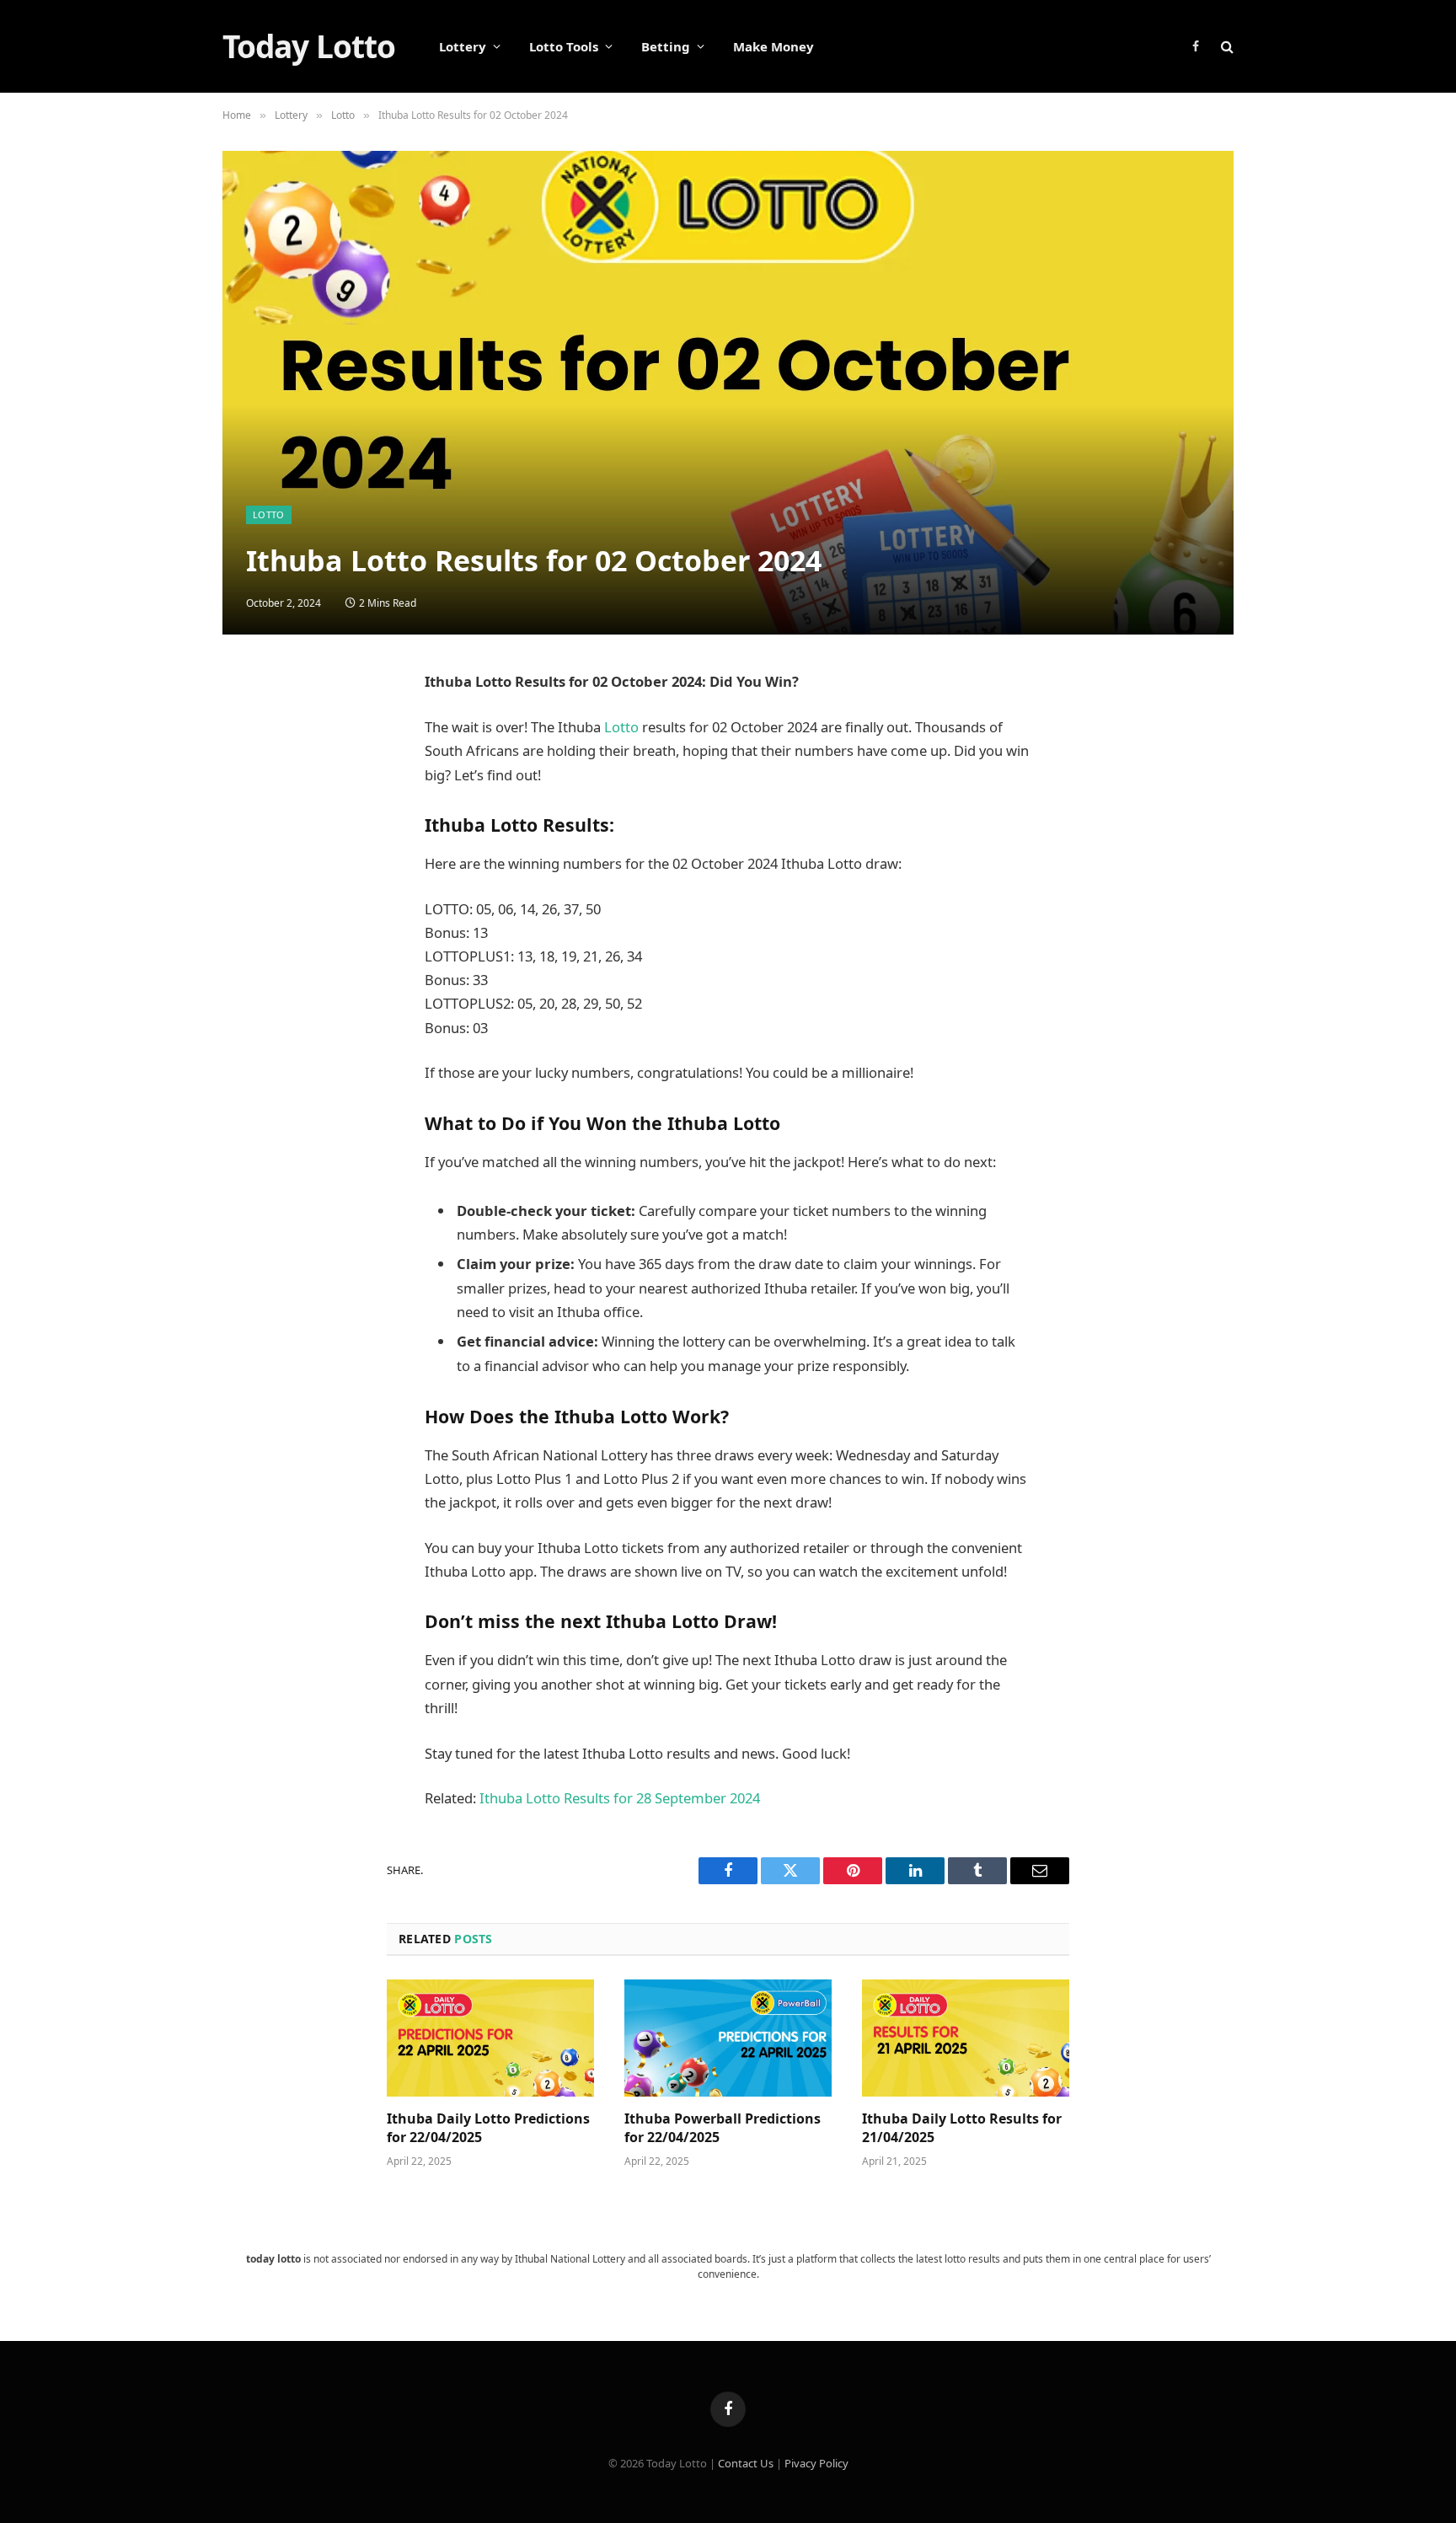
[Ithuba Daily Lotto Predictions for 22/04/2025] (490, 2038)
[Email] (252, 848)
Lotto (269, 514)
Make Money (773, 46)
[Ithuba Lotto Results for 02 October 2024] (728, 393)
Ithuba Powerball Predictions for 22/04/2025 (723, 2128)
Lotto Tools (564, 46)
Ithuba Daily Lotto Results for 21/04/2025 (962, 2128)
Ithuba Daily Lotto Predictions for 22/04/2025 (488, 2128)
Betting (666, 46)
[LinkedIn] (252, 807)
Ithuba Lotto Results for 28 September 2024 (620, 1798)
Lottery (463, 46)
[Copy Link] (252, 969)
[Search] (1226, 47)
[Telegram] (252, 888)
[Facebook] (252, 726)
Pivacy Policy (816, 2463)
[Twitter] (252, 767)
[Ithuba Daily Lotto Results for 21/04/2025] (966, 2038)
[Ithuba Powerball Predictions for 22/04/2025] (728, 2038)
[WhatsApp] (252, 929)
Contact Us (746, 2463)
